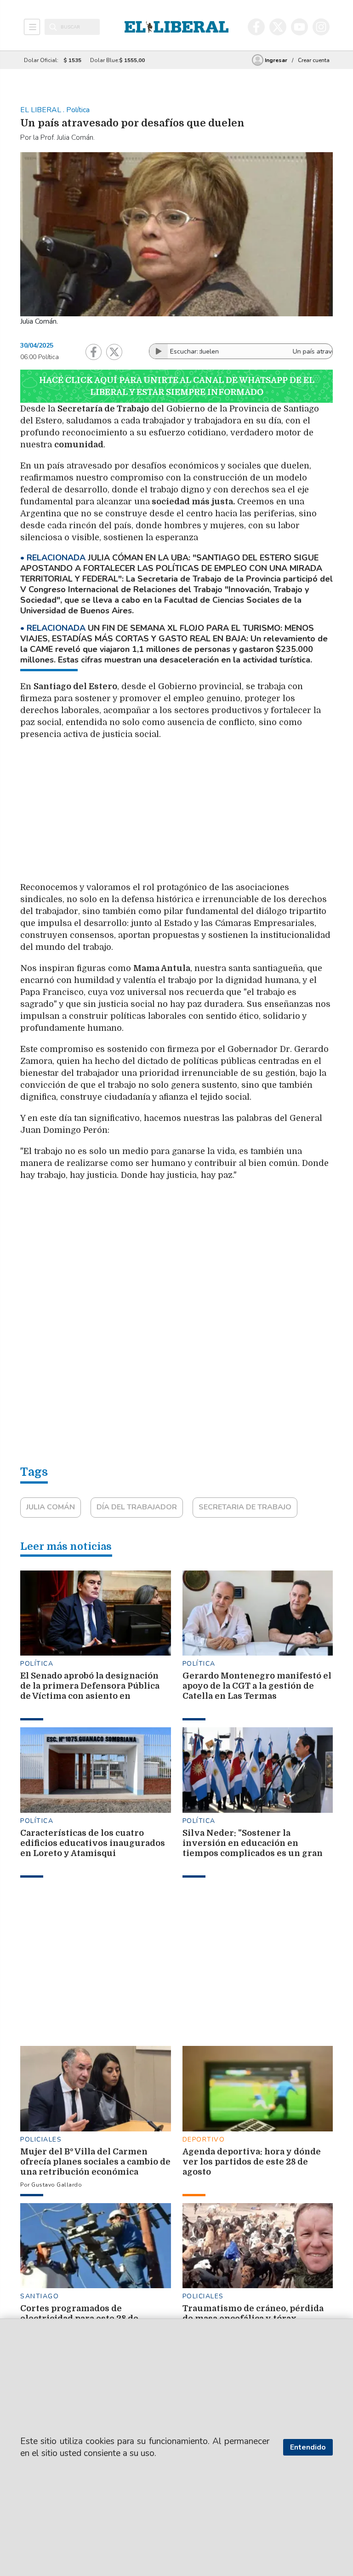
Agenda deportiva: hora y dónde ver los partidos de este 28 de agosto (252, 2162)
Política (37, 1664)
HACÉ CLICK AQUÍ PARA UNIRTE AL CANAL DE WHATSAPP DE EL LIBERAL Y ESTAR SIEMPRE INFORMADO (177, 386)
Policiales (41, 2139)
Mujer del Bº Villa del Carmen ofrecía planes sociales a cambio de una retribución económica (95, 2162)
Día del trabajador (137, 1507)
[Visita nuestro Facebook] (256, 27)
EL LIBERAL (42, 110)
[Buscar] (53, 27)
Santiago (40, 2296)
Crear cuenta (314, 60)
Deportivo (204, 2139)
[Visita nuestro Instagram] (321, 27)
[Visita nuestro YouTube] (299, 27)
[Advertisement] (227, 814)
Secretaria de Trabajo (245, 1507)
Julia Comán (51, 1507)
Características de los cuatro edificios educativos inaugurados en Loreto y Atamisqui (93, 1843)
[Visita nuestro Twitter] (278, 27)
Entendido (308, 2447)
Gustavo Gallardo (57, 2185)
